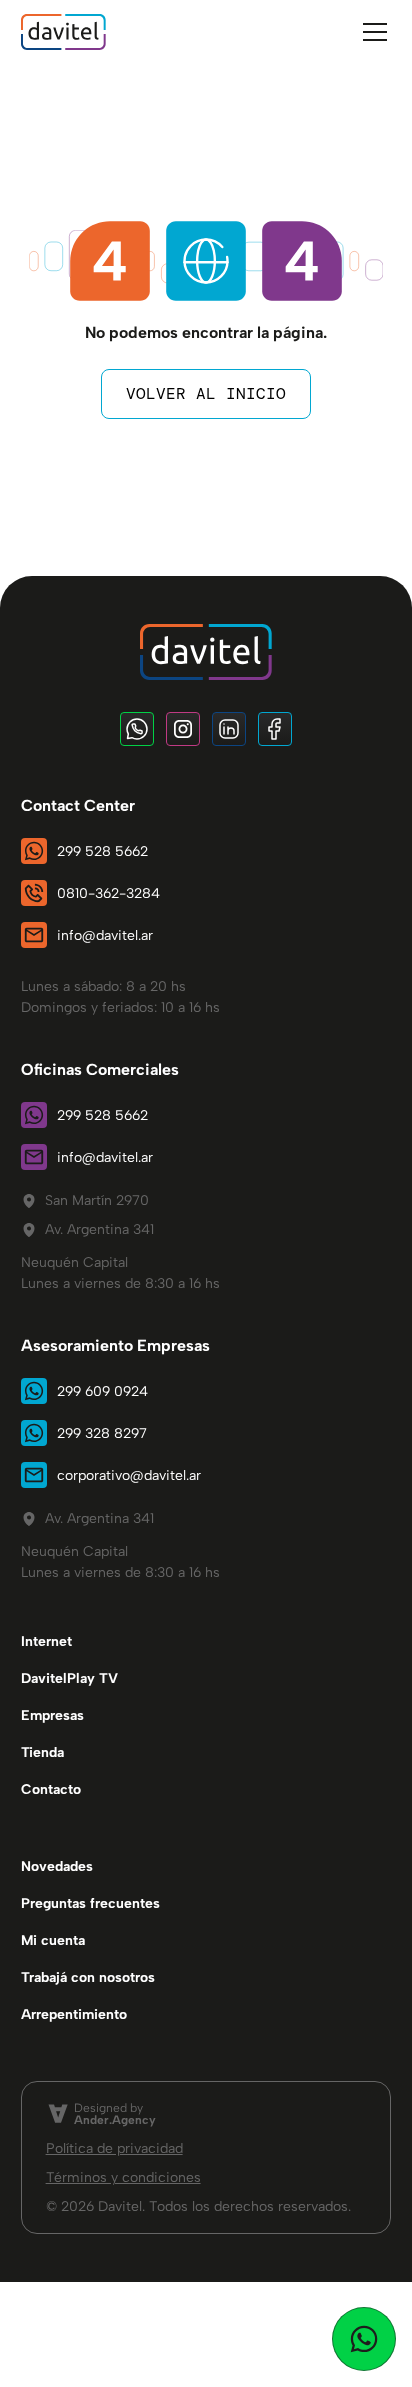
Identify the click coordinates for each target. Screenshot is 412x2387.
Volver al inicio (206, 393)
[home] (63, 32)
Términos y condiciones (123, 2177)
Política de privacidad (114, 2148)
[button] (371, 32)
